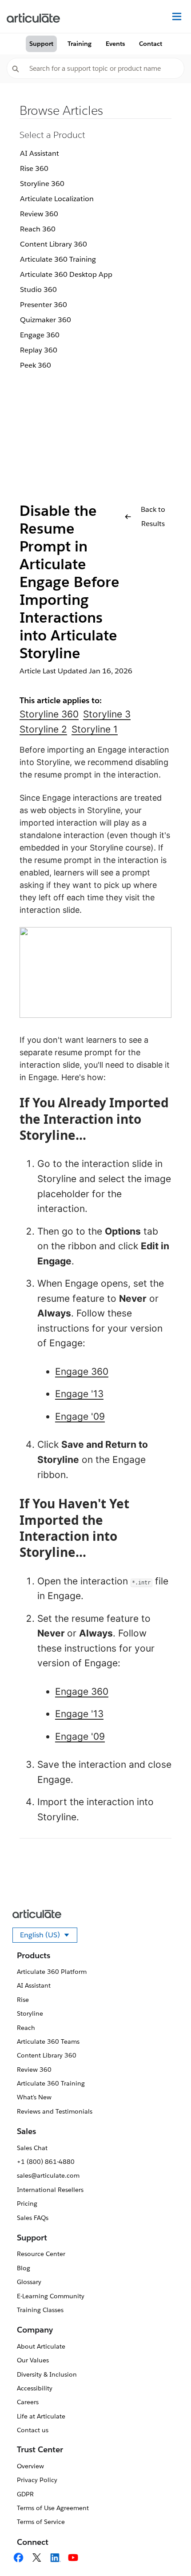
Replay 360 (39, 350)
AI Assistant (40, 153)
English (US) (49, 1936)
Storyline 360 (42, 184)
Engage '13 (79, 1394)
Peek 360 (36, 365)
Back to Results (153, 516)
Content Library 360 (54, 244)
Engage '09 (80, 1416)
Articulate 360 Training (58, 259)
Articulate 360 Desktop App (66, 274)
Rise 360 (34, 168)
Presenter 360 (44, 305)
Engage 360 (40, 335)
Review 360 (39, 214)
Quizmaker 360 (46, 320)
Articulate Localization (57, 199)
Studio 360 (38, 290)
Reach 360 (38, 229)
